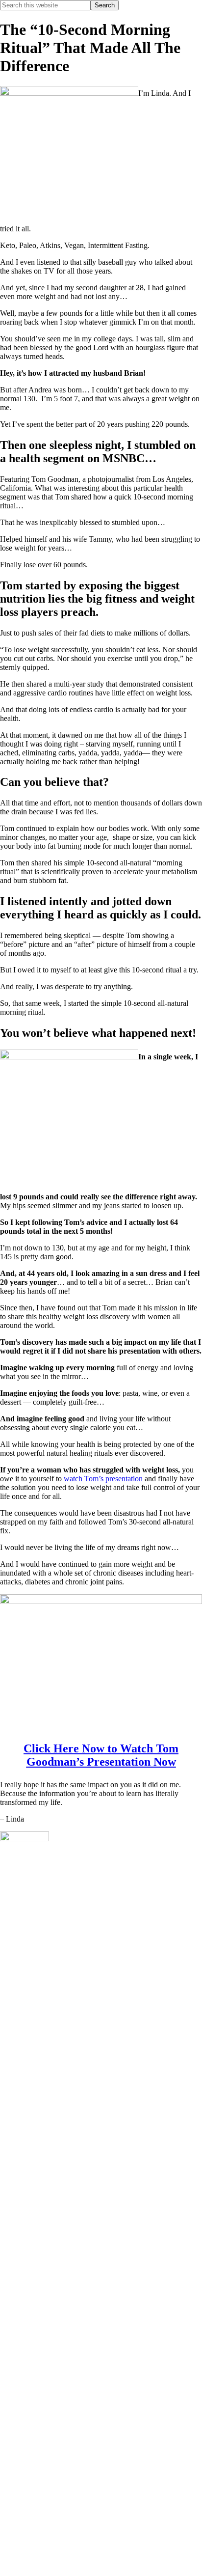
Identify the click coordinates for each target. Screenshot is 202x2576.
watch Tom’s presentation (103, 1479)
